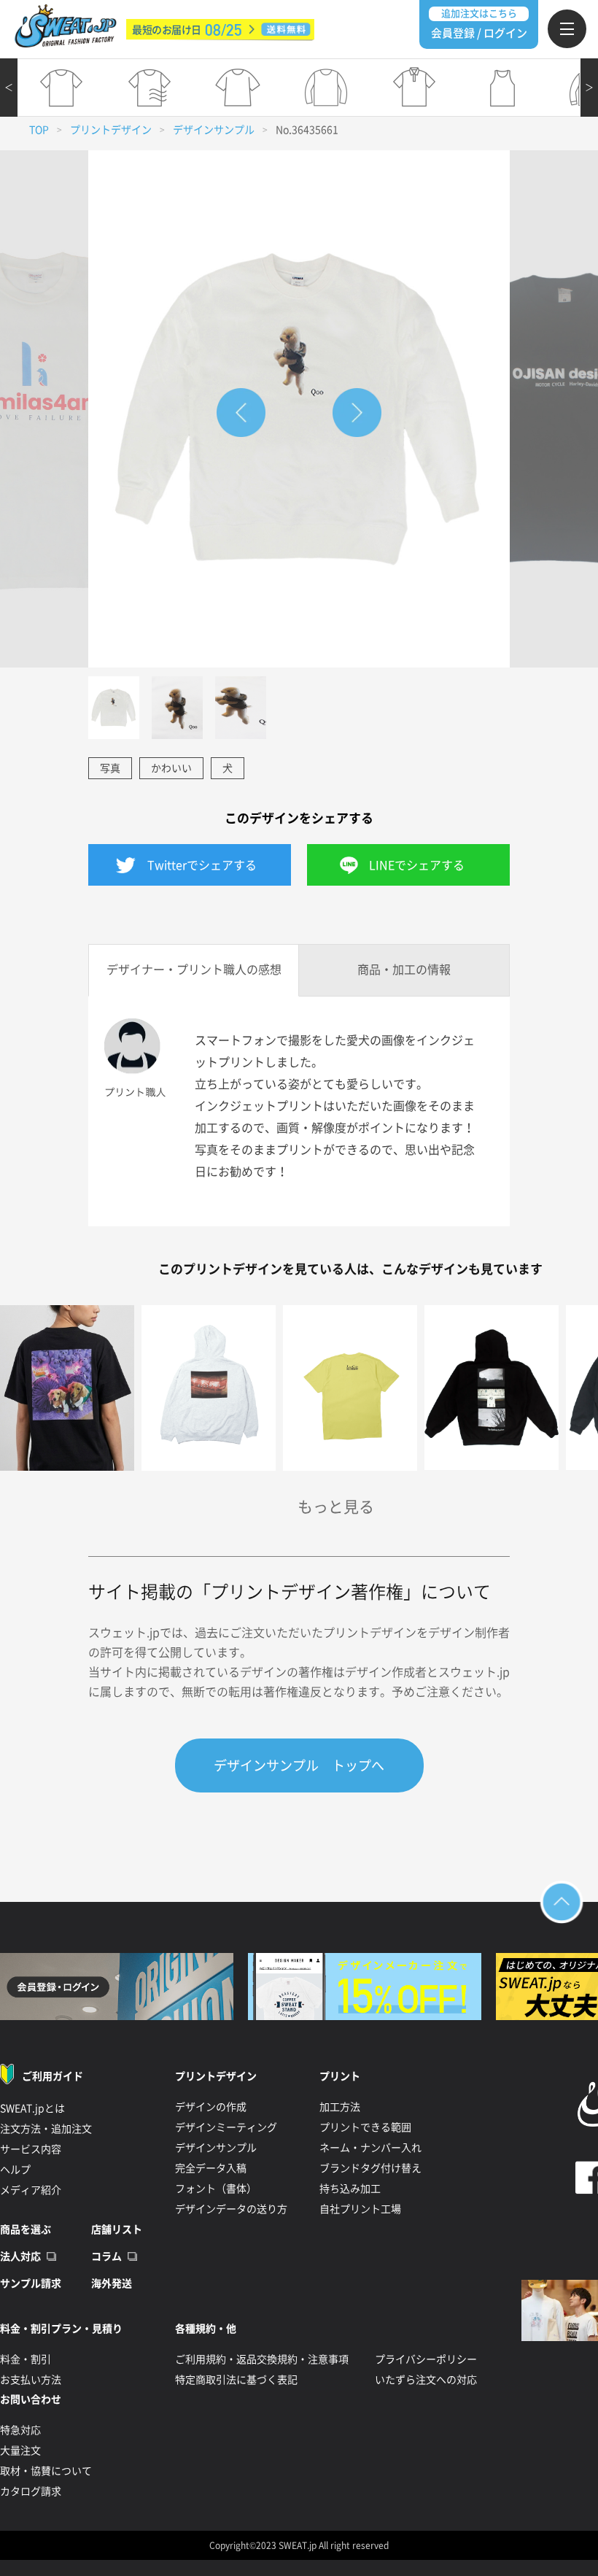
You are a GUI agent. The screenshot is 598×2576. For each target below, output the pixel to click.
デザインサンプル (214, 130)
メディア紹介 (31, 2190)
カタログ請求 (31, 2491)
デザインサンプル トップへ (299, 1765)
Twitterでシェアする (202, 865)
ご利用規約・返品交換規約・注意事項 (262, 2359)
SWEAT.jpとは (32, 2108)
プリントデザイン (111, 130)
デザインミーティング (226, 2127)
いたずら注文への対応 (426, 2380)
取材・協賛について (46, 2471)
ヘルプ (15, 2170)
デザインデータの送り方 (231, 2209)
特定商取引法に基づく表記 (236, 2380)
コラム (106, 2256)
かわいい (171, 768)
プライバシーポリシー (426, 2359)
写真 (110, 768)
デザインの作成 (211, 2107)
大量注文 (20, 2451)
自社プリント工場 (360, 2209)
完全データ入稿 (211, 2168)
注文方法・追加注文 (46, 2129)
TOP (39, 130)
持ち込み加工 (350, 2189)
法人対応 (20, 2256)
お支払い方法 (31, 2380)
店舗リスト (117, 2229)
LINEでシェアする (417, 865)
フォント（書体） (216, 2189)
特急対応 (20, 2430)
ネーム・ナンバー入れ (370, 2148)
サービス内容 (31, 2149)
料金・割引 (26, 2359)
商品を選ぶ (26, 2229)
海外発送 (112, 2283)
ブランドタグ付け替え (370, 2168)
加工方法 (340, 2107)
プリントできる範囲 (365, 2127)
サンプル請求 (31, 2283)
